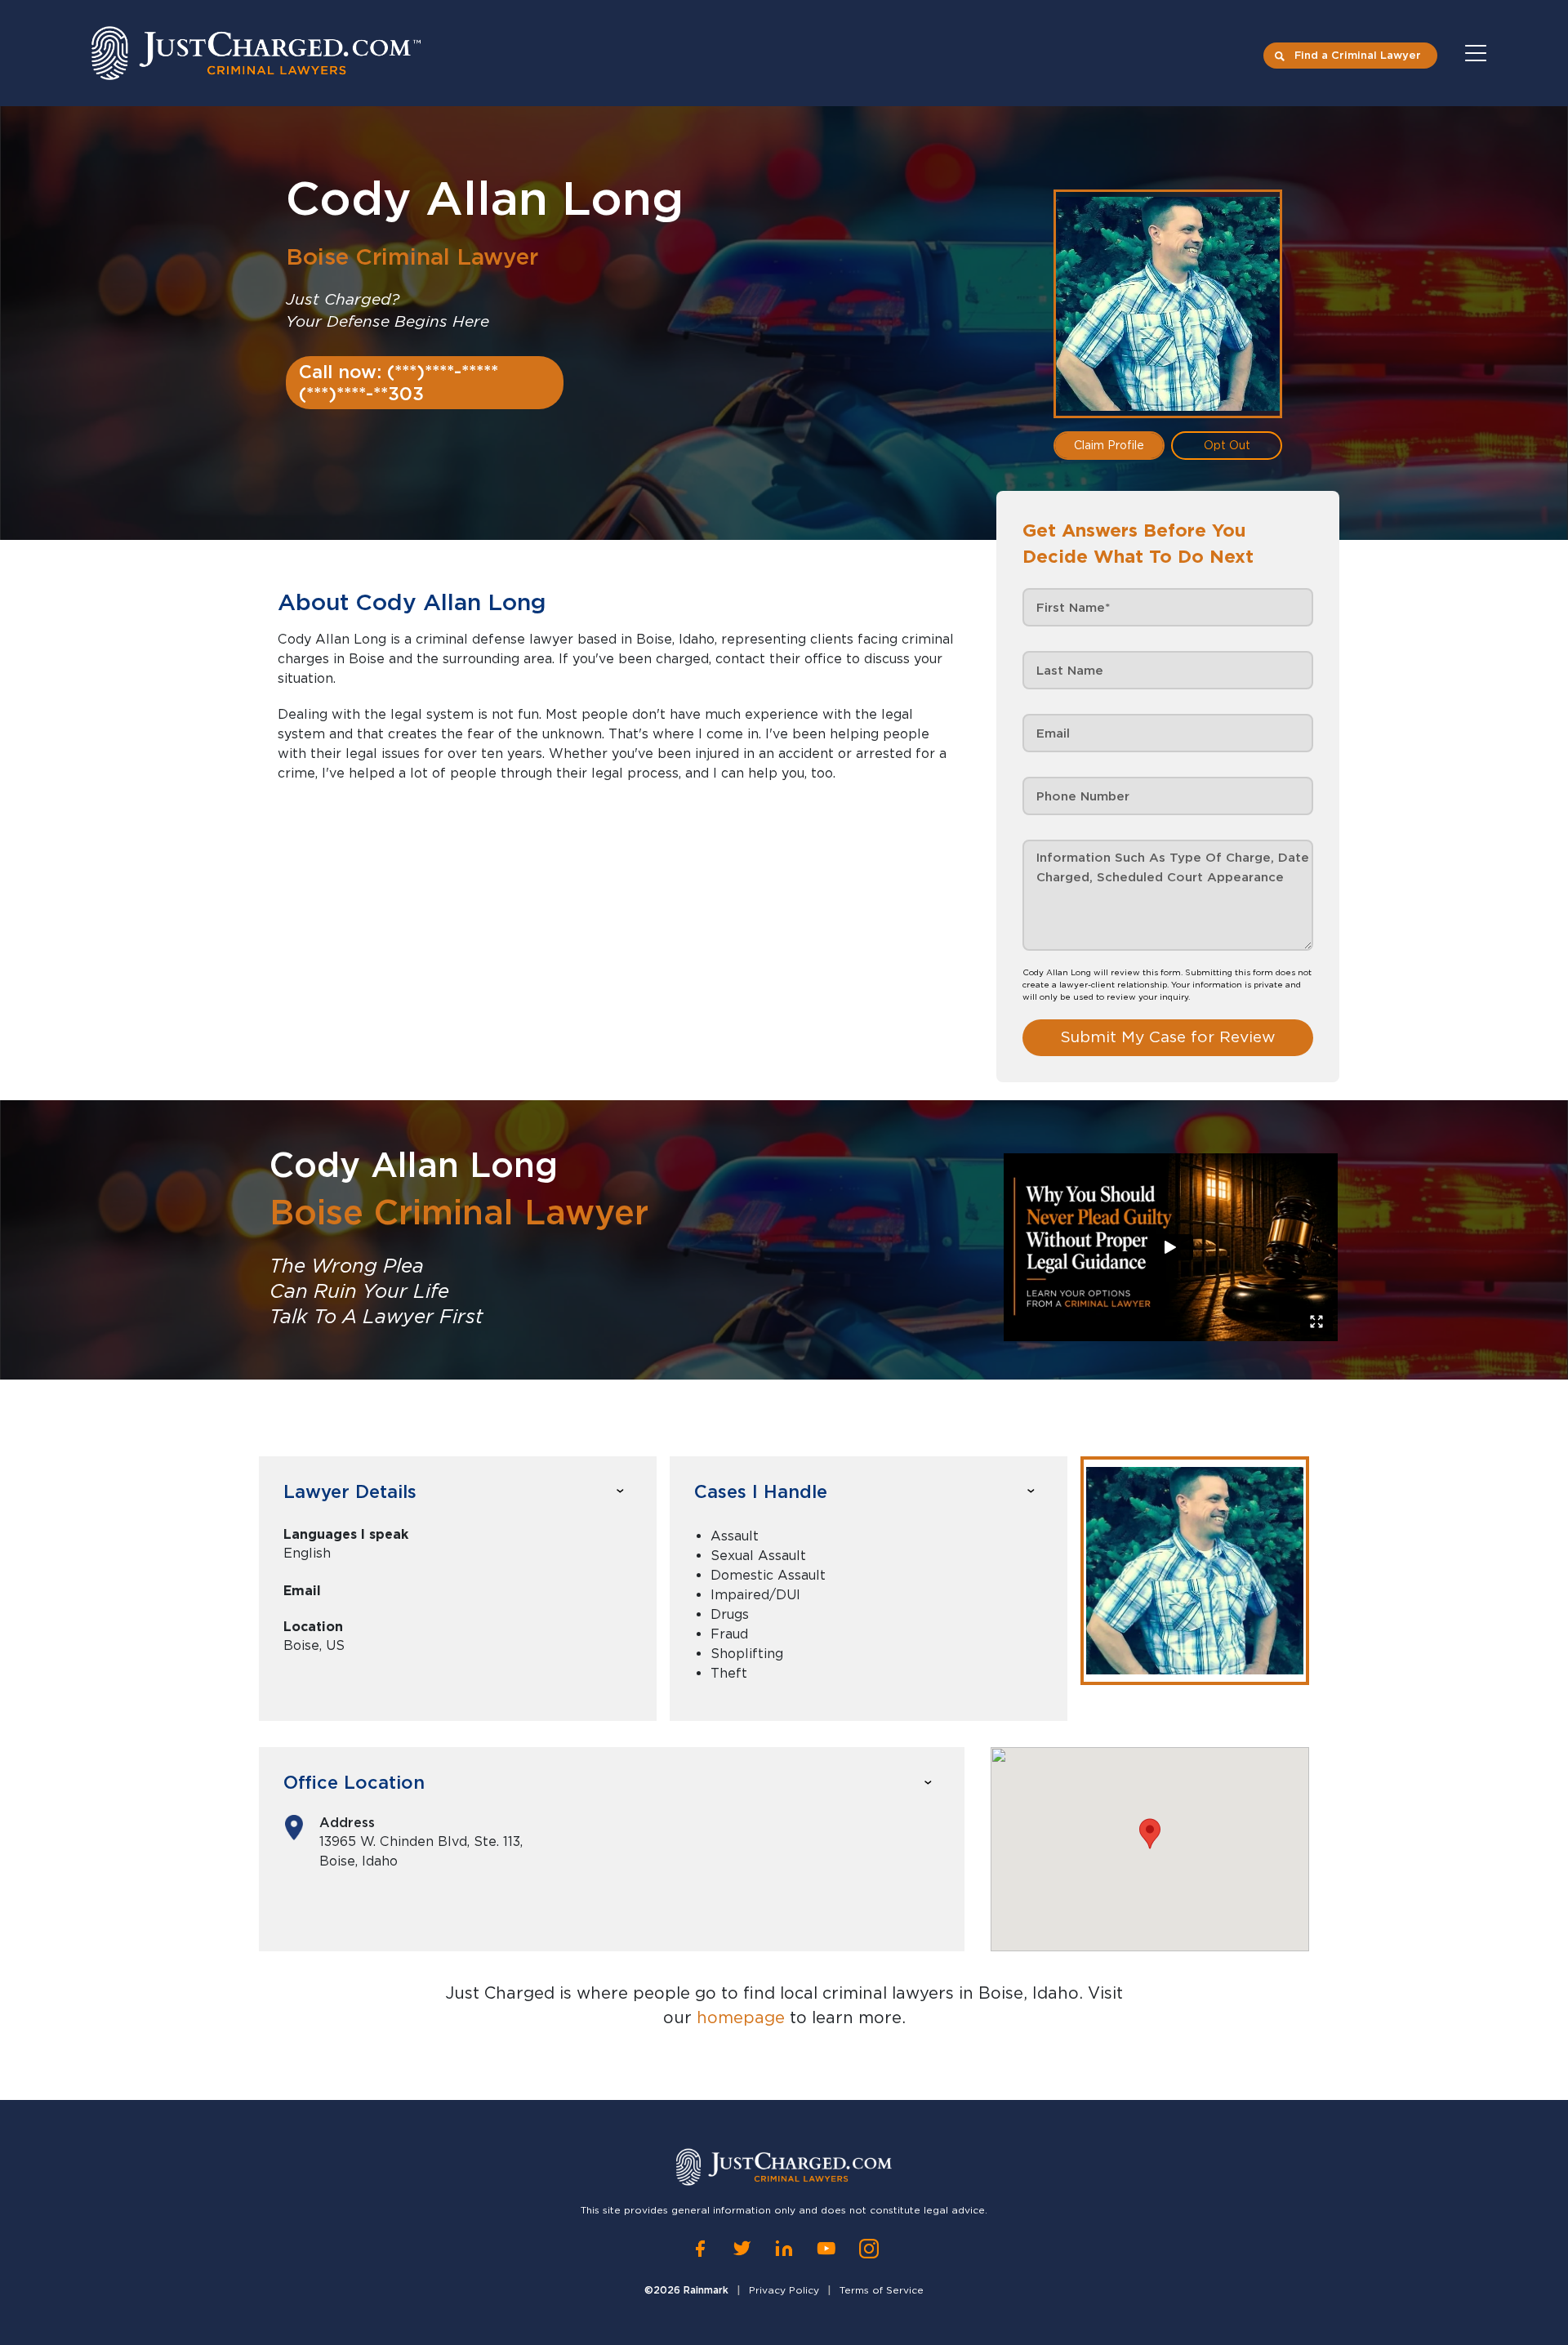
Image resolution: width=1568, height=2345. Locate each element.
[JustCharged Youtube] (826, 2249)
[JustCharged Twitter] (742, 2249)
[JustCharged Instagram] (869, 2249)
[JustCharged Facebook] (700, 2249)
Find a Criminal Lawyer (1358, 55)
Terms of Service (882, 2290)
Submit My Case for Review (1168, 1037)
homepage (741, 2017)
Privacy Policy (784, 2290)
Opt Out (1227, 445)
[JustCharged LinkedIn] (784, 2249)
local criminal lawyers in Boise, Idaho (929, 1993)
